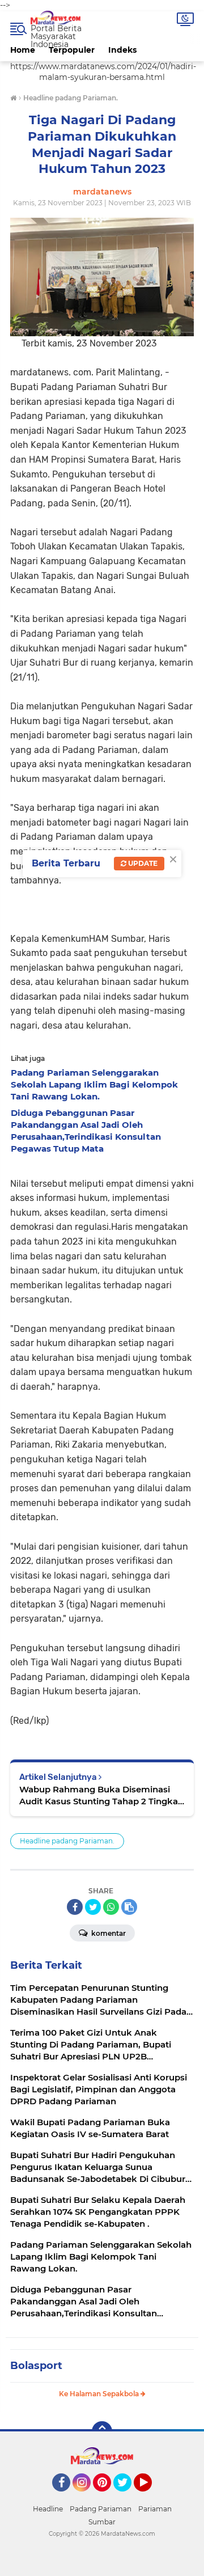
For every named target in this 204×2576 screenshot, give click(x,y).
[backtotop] (102, 2431)
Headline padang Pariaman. (67, 1841)
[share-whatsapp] (111, 1907)
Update (142, 863)
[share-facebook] (75, 1907)
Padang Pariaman (101, 2509)
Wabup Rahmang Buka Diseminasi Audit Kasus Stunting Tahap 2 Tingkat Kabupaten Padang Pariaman (100, 1795)
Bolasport (36, 2366)
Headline (48, 2509)
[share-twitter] (93, 1907)
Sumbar (102, 2522)
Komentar (108, 1933)
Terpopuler (72, 50)
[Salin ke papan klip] (129, 1907)
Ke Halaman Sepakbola (100, 2394)
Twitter (127, 2497)
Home (23, 50)
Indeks (122, 50)
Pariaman (155, 2509)
